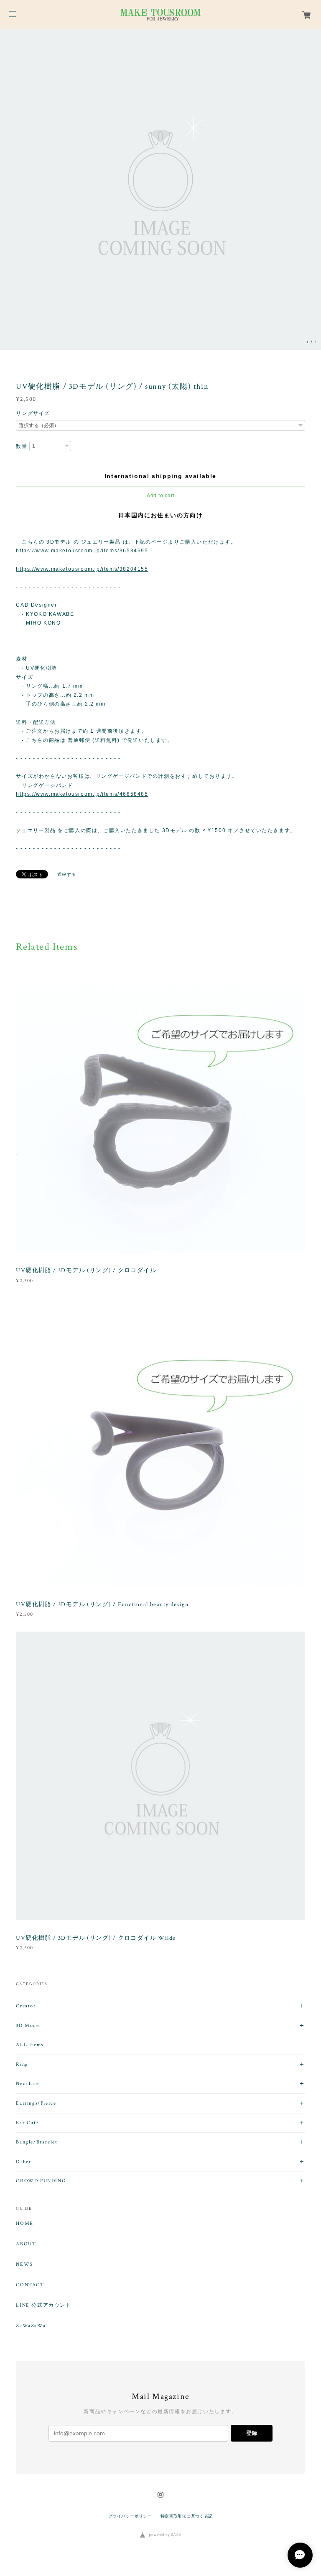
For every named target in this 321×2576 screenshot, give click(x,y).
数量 (22, 446)
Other (23, 2162)
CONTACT (30, 2285)
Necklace (27, 2084)
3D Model (28, 2026)
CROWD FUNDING (41, 2181)
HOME (24, 2224)
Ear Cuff (27, 2123)
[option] (160, 190)
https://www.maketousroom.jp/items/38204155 (82, 569)
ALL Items (29, 2045)
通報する (67, 874)
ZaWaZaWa (31, 2326)
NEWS (24, 2265)
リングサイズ (33, 413)
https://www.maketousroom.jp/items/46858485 (82, 794)
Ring (22, 2064)
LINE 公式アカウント (43, 2305)
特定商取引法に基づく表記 (187, 2516)
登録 (252, 2433)
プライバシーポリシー (130, 2516)
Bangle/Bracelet (37, 2142)
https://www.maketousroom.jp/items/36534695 (82, 551)
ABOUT (26, 2244)
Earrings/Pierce (36, 2103)
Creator (26, 2006)
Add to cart (160, 496)
